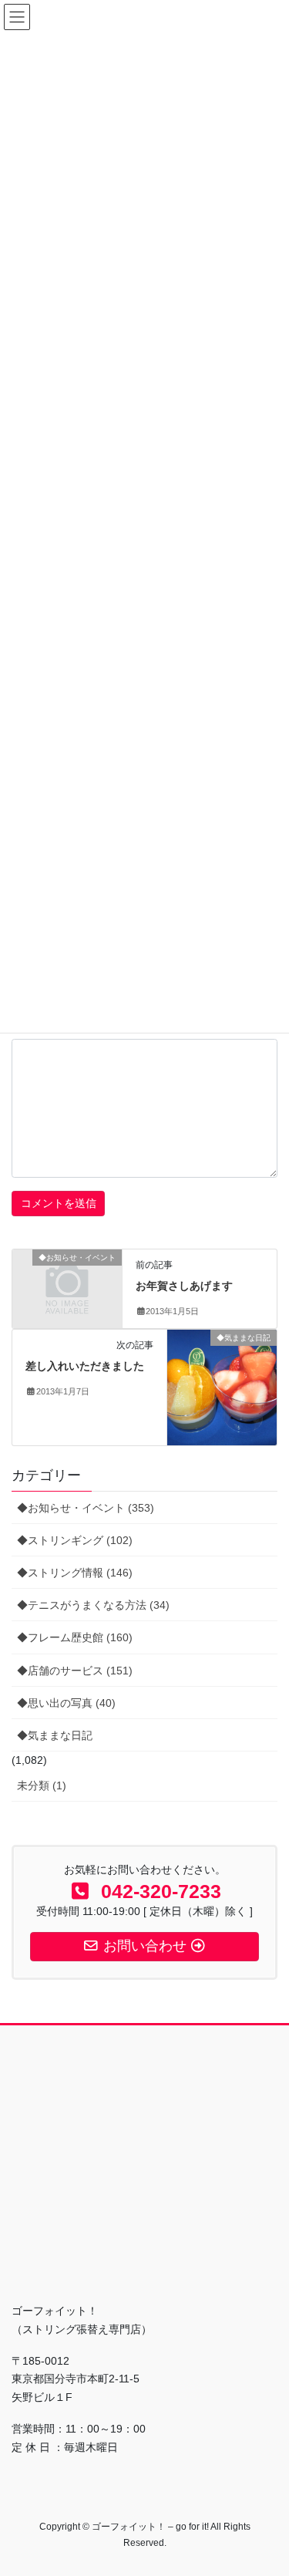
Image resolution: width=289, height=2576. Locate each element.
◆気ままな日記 (55, 1735)
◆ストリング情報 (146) (75, 1573)
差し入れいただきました (85, 1366)
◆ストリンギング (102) (75, 1540)
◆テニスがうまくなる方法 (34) (93, 1605)
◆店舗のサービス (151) (75, 1671)
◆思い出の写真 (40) (66, 1703)
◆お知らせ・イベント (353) (86, 1508)
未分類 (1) (42, 1785)
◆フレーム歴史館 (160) (75, 1637)
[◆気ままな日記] (222, 1387)
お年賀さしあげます (184, 1286)
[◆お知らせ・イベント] (67, 1283)
